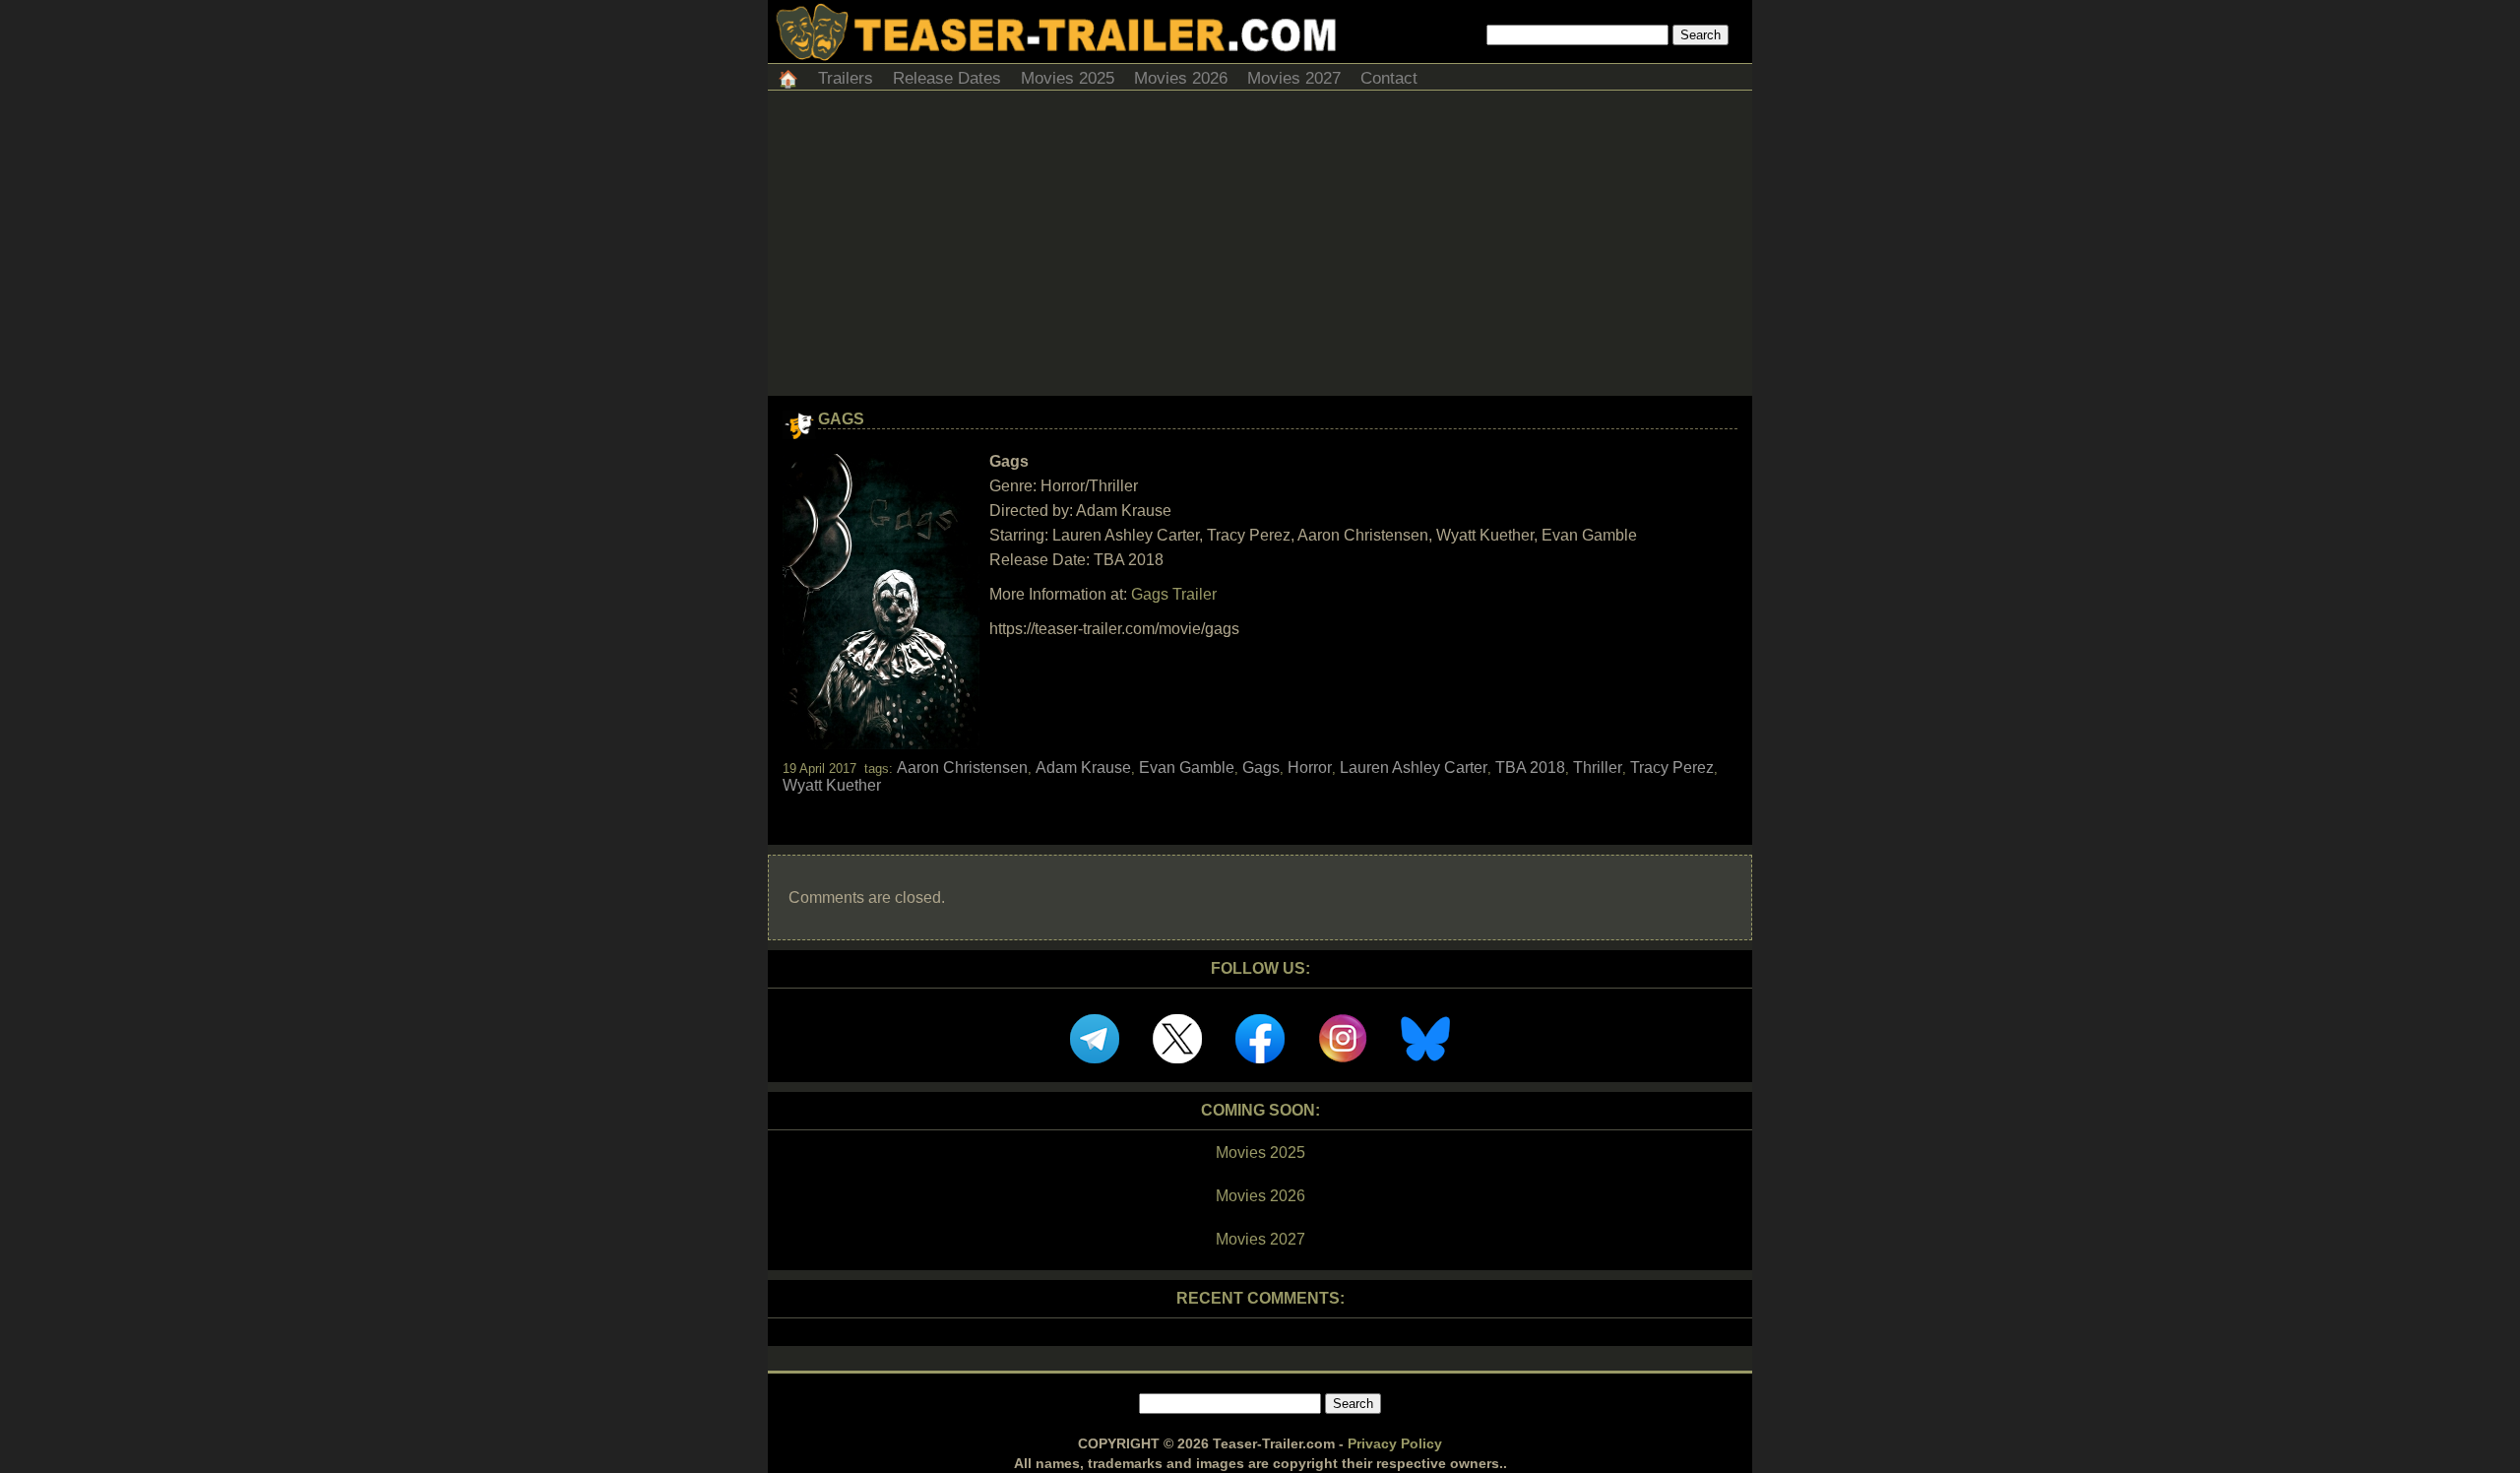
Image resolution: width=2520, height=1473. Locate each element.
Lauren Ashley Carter (1414, 768)
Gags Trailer (1174, 594)
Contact (1389, 78)
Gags (841, 419)
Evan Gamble (1187, 768)
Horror (1310, 768)
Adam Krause (1083, 768)
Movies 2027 (1294, 78)
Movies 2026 (1181, 78)
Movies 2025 (1068, 78)
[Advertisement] (1260, 248)
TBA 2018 (1530, 768)
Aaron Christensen (962, 768)
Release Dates (947, 78)
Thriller (1598, 768)
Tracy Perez (1672, 768)
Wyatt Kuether (832, 785)
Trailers (846, 78)
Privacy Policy (1395, 1443)
